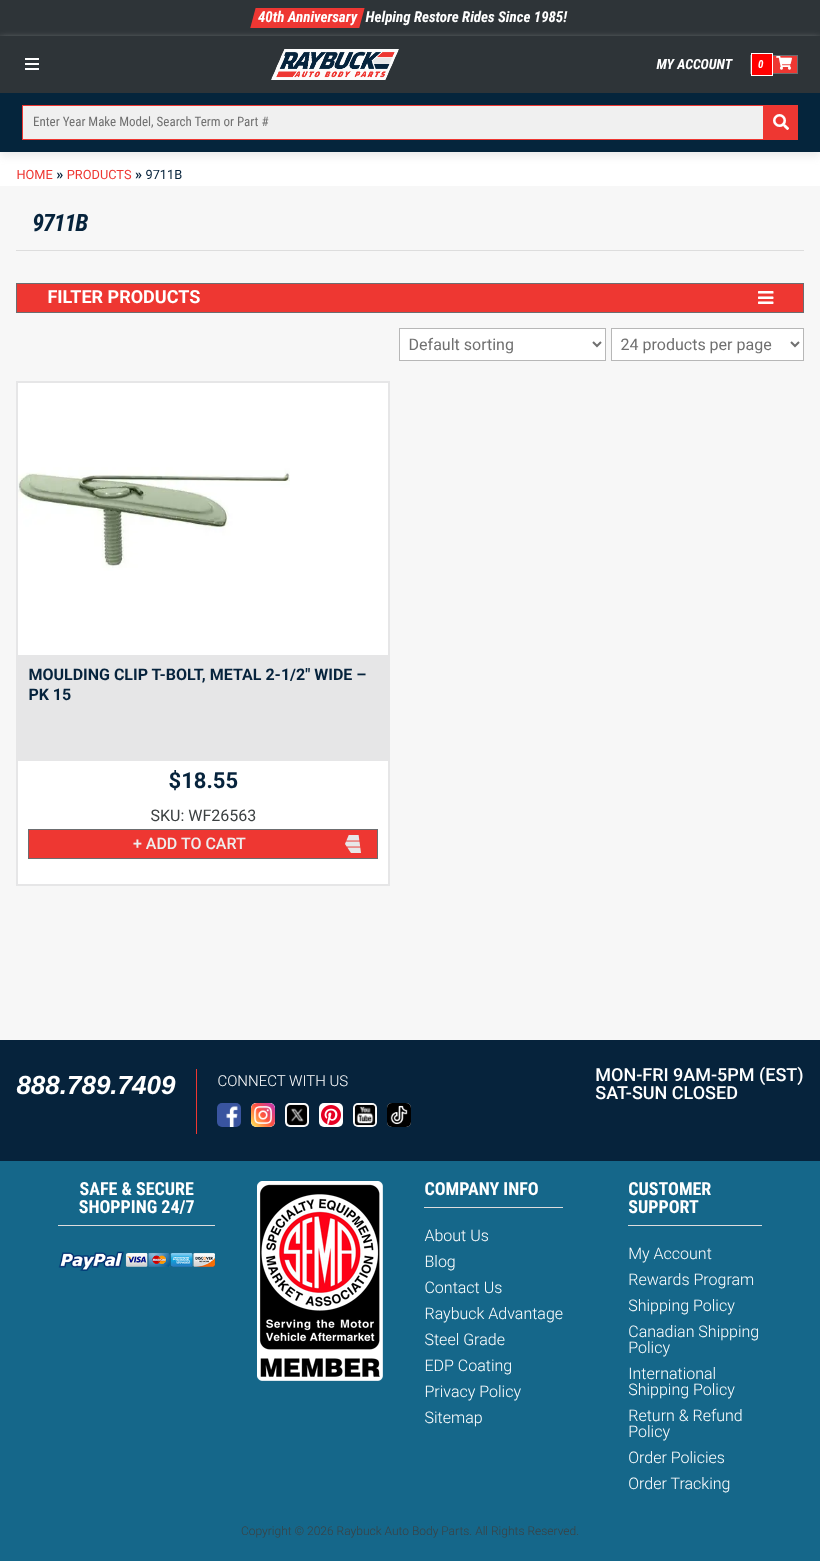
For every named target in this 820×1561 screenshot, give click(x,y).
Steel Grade (464, 1339)
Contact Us (463, 1287)
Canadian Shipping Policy (693, 1339)
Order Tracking (679, 1483)
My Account (695, 65)
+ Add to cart (189, 843)
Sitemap (453, 1417)
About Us (456, 1235)
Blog (439, 1261)
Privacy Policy (472, 1391)
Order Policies (676, 1457)
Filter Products (123, 297)
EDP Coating (468, 1365)
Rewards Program (691, 1279)
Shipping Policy (681, 1305)
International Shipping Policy (681, 1381)
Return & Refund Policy (685, 1423)
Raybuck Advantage (493, 1313)
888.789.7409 (95, 1085)
